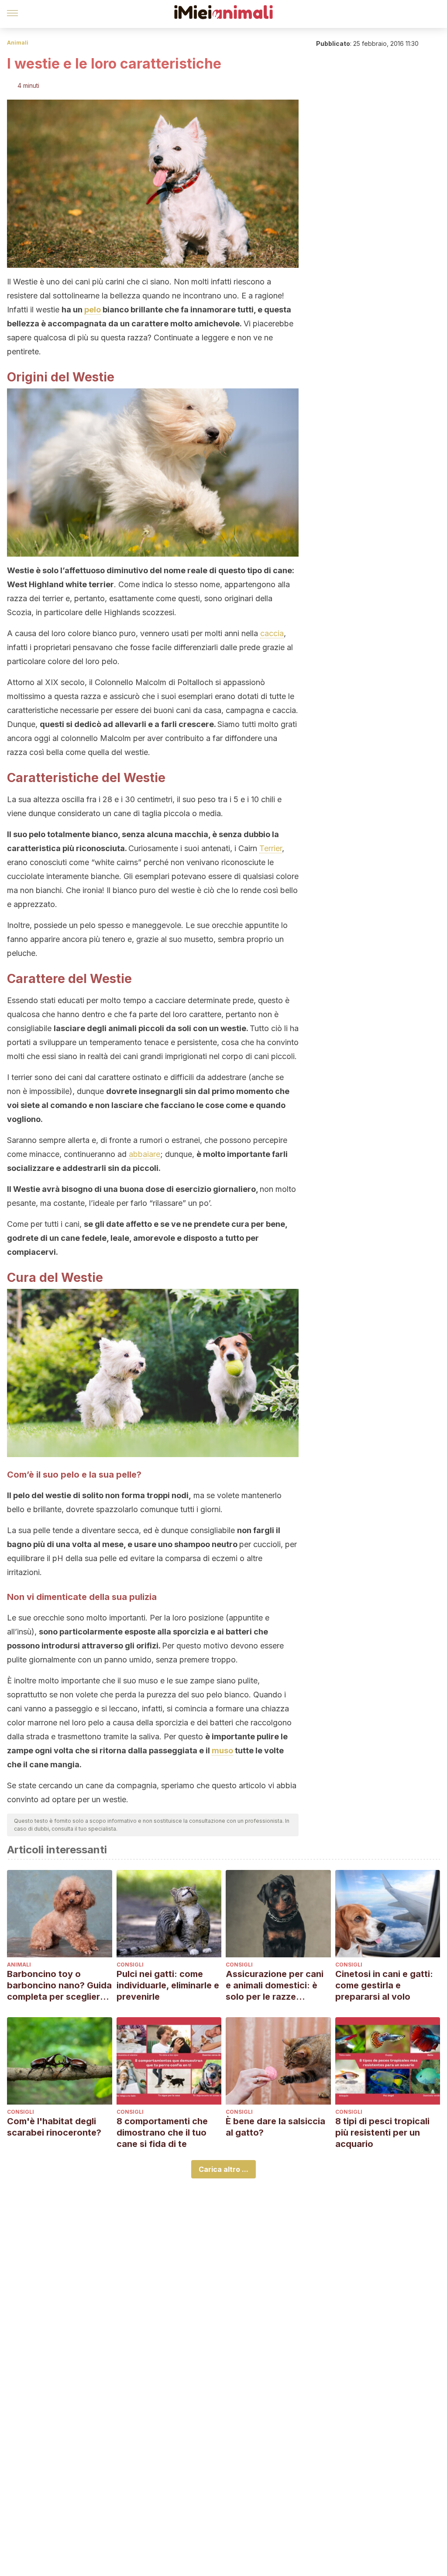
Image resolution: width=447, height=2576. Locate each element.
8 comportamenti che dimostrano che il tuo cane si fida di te (162, 2133)
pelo (93, 310)
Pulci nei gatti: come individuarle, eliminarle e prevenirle (168, 1985)
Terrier (271, 848)
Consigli (130, 1965)
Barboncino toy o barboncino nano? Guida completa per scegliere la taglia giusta (59, 1986)
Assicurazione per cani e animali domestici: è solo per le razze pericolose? (275, 1986)
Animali (18, 43)
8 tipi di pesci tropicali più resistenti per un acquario (382, 2133)
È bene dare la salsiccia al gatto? (275, 2127)
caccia (272, 633)
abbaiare (144, 1154)
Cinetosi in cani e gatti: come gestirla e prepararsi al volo (384, 1985)
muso (222, 1750)
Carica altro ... (223, 2169)
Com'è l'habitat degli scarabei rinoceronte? (54, 2127)
